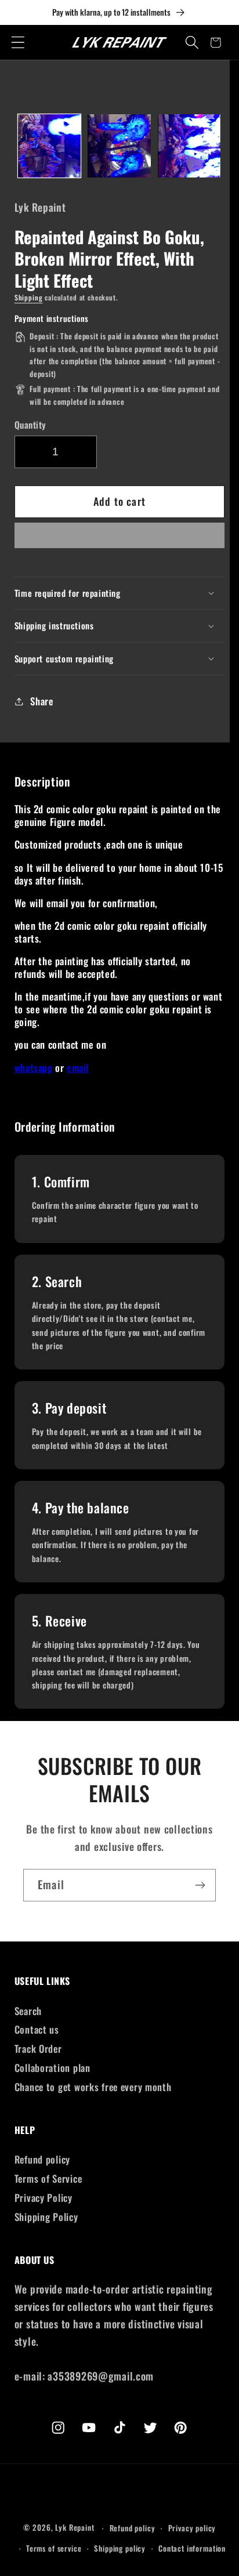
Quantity (30, 425)
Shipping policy (120, 2548)
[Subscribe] (200, 1885)
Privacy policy (192, 2528)
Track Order (38, 2048)
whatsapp (34, 1068)
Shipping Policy (46, 2217)
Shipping (29, 297)
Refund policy (42, 2159)
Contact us (37, 2029)
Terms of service (54, 2548)
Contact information (192, 2548)
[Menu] (18, 43)
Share (42, 701)
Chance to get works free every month (93, 2087)
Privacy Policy (44, 2198)
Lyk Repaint (75, 2528)
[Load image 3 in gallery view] (189, 146)
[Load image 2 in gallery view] (119, 146)
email (78, 1068)
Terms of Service (48, 2178)
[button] (120, 539)
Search (28, 2011)
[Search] (192, 43)
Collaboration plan (52, 2068)
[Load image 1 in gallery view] (49, 146)
